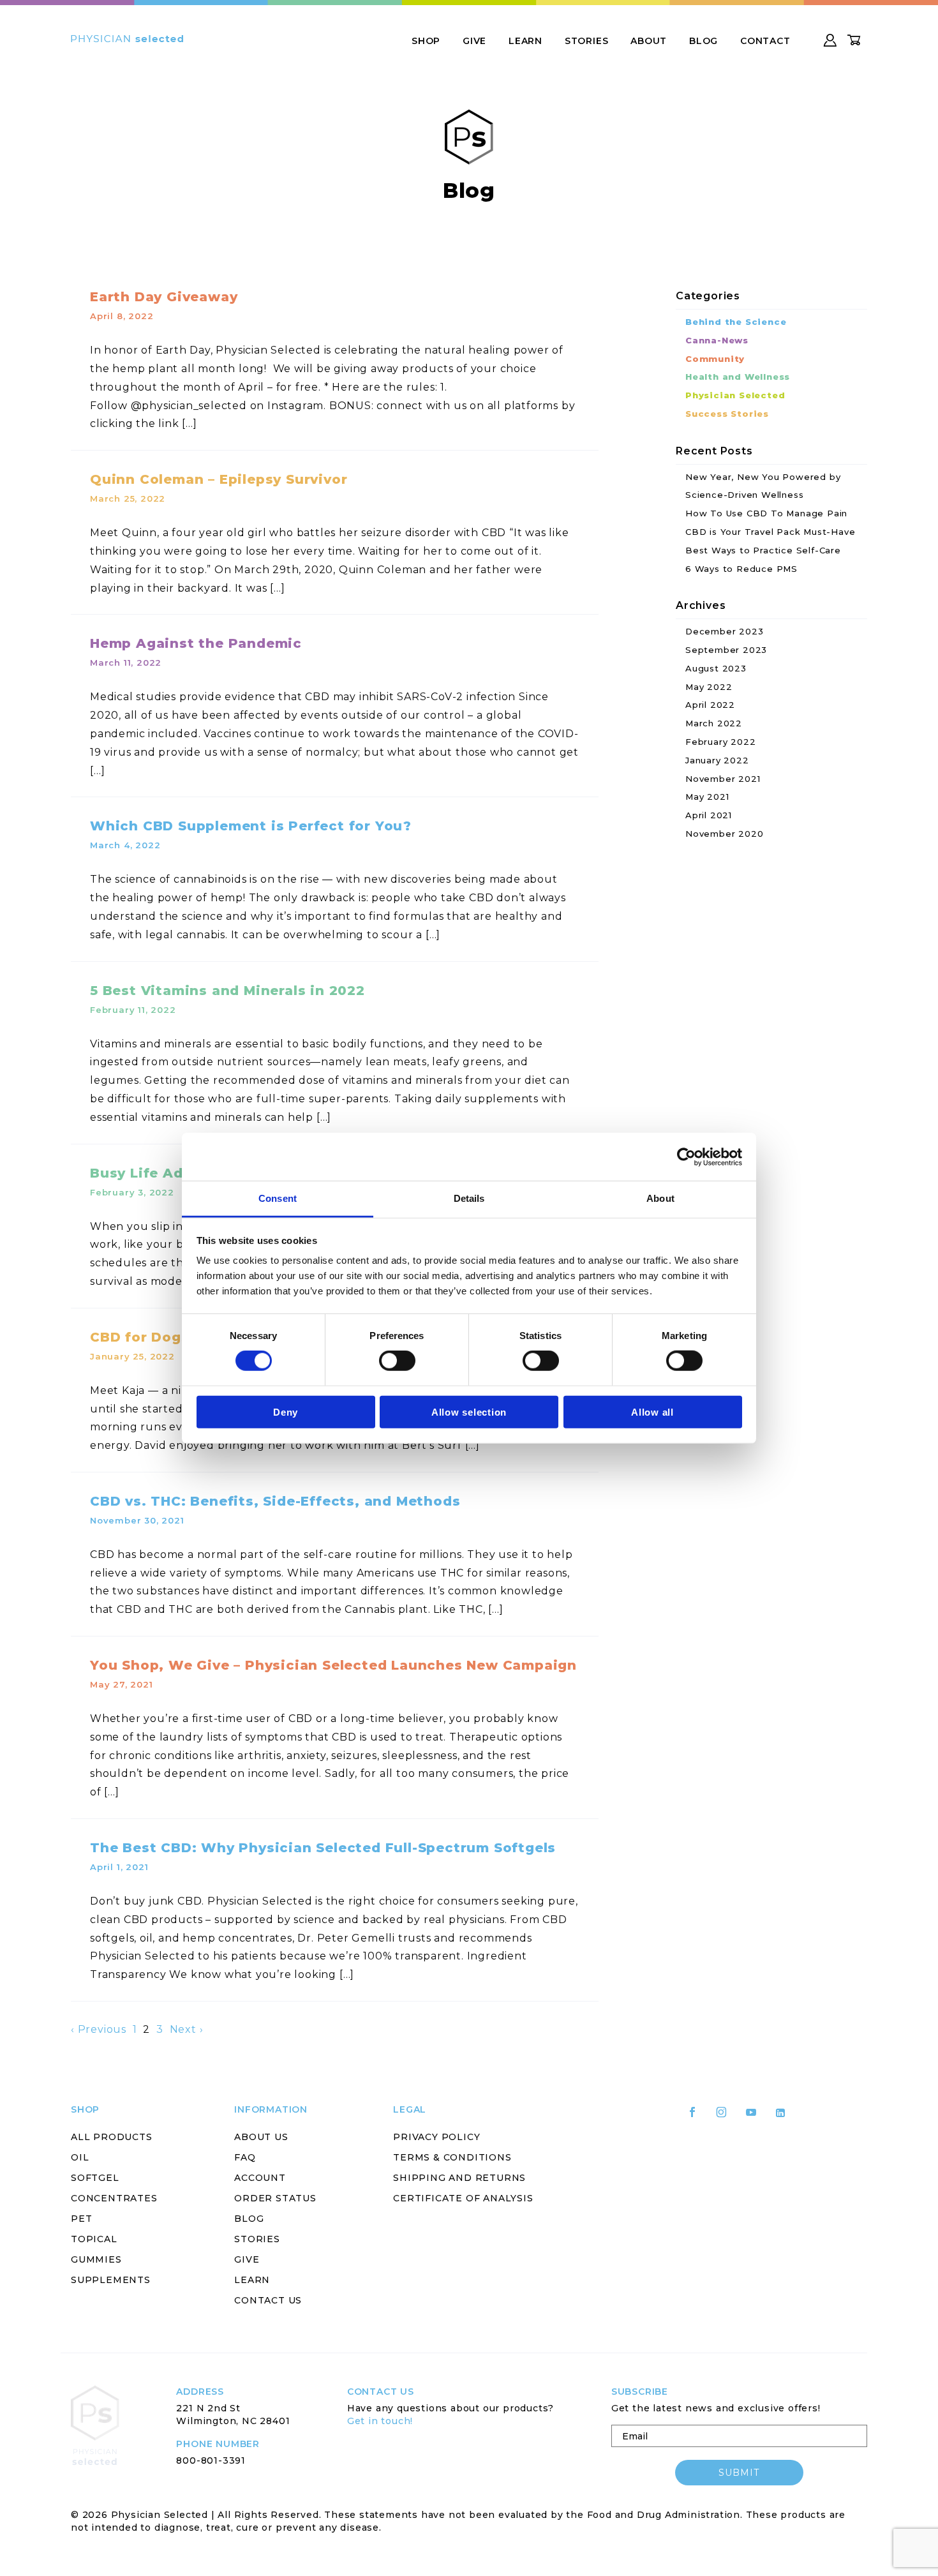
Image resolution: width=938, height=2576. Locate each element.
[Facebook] (698, 2117)
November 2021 (723, 779)
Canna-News (717, 340)
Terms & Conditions (452, 2157)
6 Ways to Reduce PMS (741, 569)
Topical (94, 2239)
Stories (587, 41)
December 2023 (724, 631)
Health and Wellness (738, 377)
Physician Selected (735, 395)
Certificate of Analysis (463, 2198)
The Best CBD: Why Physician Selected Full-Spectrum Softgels (323, 1848)
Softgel (95, 2178)
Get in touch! (380, 2421)
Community (715, 359)
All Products (112, 2137)
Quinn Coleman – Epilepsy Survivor (219, 479)
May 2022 (709, 687)
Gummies (96, 2259)
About (649, 41)
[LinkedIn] (786, 2118)
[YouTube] (757, 2117)
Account (260, 2178)
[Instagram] (727, 2117)
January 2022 (717, 760)
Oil (80, 2157)
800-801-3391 (211, 2460)
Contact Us (268, 2300)
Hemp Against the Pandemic (196, 643)
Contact (765, 41)
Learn (525, 41)
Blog (703, 41)
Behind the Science (736, 322)
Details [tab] (469, 1198)
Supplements (111, 2280)
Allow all (652, 1412)
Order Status (275, 2198)
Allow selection (469, 1412)
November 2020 (724, 834)
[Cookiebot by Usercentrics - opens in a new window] (686, 1157)
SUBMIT (739, 2473)
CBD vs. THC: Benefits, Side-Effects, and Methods (275, 1501)
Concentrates (114, 2198)
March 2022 (714, 723)
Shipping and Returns (459, 2178)
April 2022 (710, 705)
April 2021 (709, 815)
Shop (426, 41)
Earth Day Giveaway (164, 297)
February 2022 (720, 742)
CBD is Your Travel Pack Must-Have (770, 532)
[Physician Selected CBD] (127, 39)
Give (474, 41)
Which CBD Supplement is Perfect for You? (251, 826)
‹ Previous (99, 2029)
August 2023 (716, 668)
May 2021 (707, 797)
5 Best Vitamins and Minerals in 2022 (227, 991)
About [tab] (660, 1198)
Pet (81, 2219)
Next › (187, 2029)
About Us (261, 2137)
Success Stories (727, 414)
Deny (286, 1412)
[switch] (397, 1361)
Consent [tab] (278, 1198)
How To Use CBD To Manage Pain (766, 513)
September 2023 (726, 650)
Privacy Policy (436, 2137)
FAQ (245, 2157)
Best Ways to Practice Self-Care (763, 550)
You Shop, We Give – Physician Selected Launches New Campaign (333, 1665)
